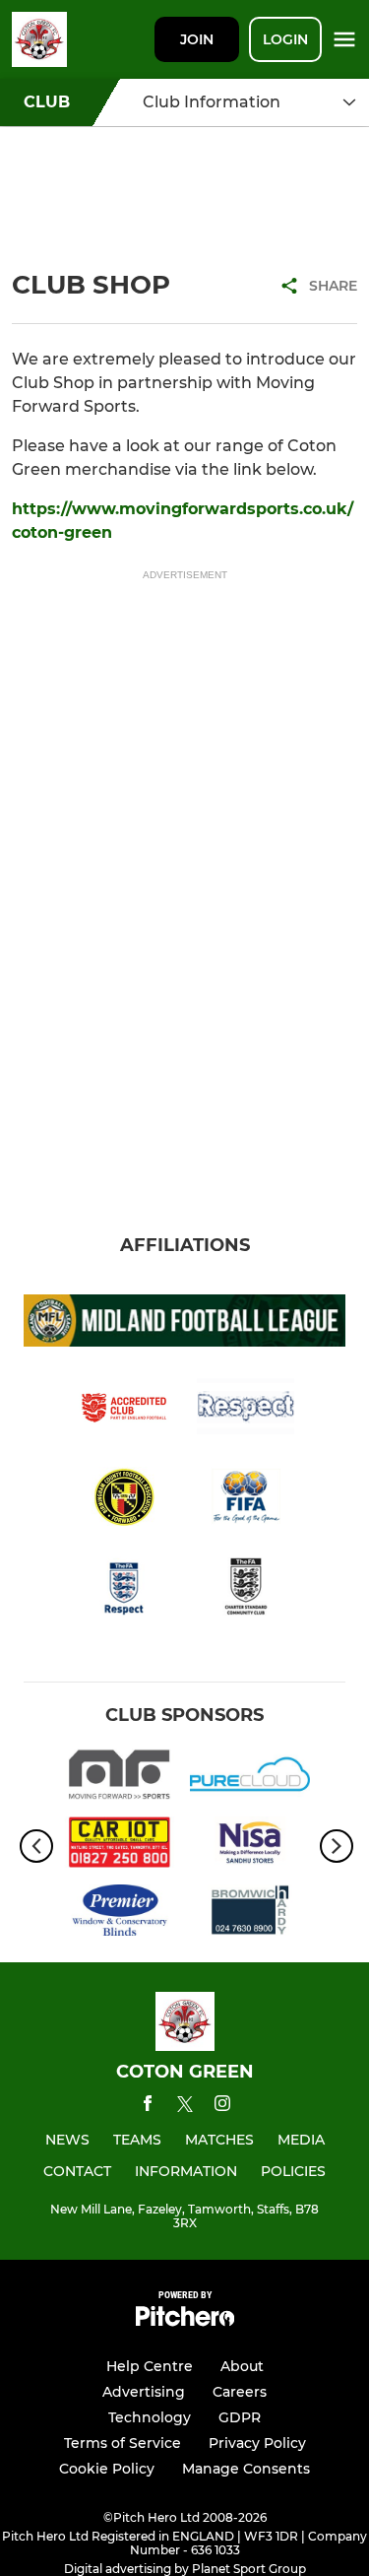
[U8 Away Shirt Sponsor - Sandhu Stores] (250, 1846)
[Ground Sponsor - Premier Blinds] (120, 1914)
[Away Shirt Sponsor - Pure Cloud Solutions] (250, 1778)
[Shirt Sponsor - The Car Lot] (120, 1846)
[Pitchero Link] (185, 2321)
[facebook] (148, 2107)
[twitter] (185, 2107)
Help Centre (150, 2366)
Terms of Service (123, 2443)
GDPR (240, 2417)
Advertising (144, 2392)
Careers (240, 2392)
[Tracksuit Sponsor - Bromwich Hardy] (250, 1914)
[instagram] (222, 2107)
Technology (150, 2417)
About (242, 2366)
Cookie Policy (107, 2469)
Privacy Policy (257, 2443)
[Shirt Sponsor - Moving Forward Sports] (120, 1778)
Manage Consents (246, 2469)
